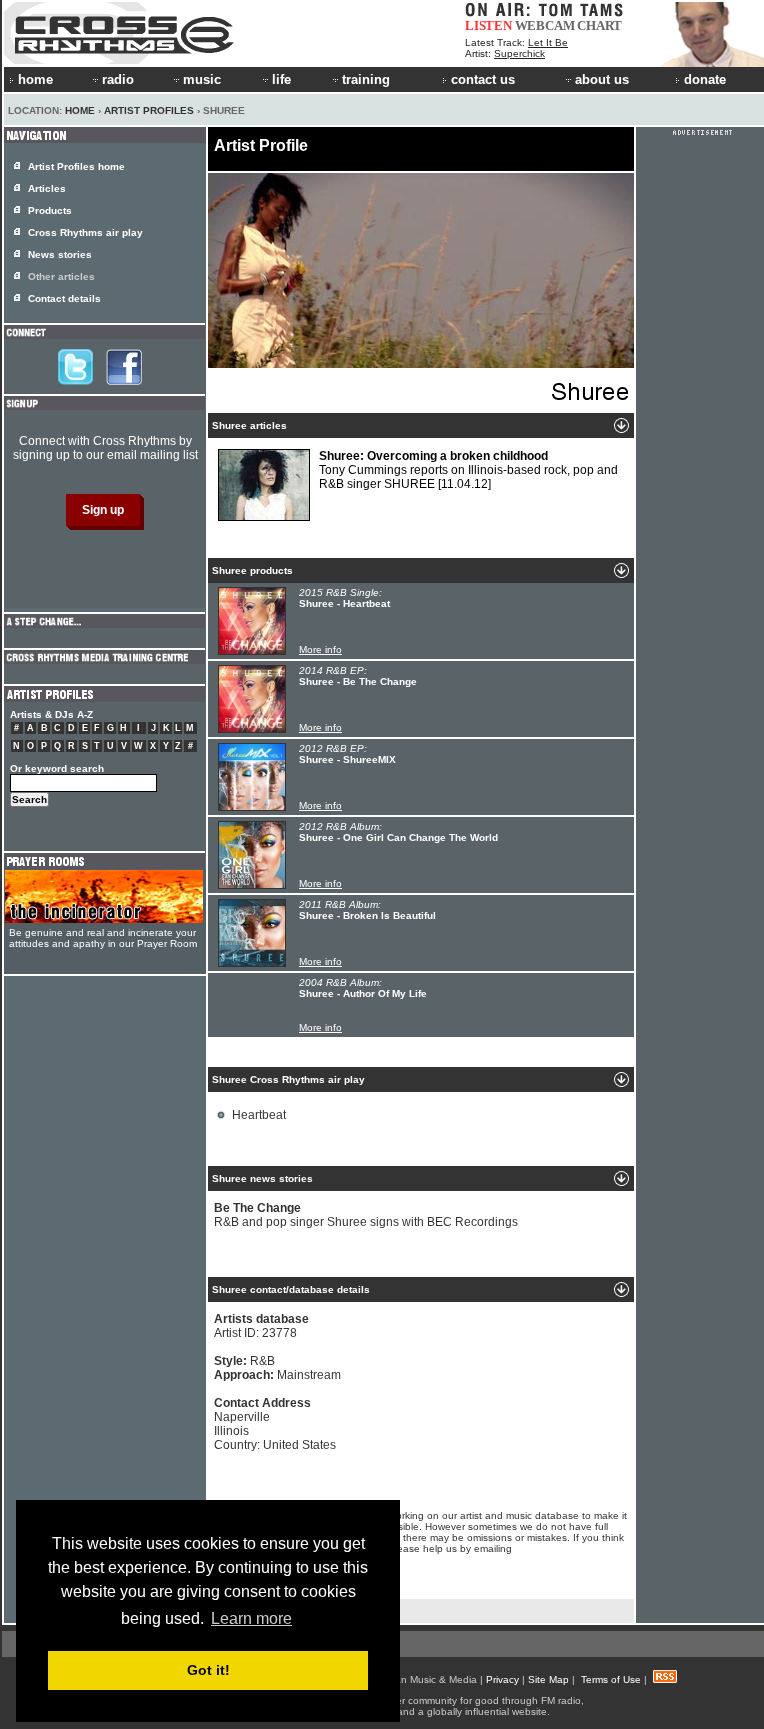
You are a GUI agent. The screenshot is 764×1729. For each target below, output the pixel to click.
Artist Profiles (149, 110)
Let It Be (548, 42)
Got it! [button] (208, 1670)
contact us (483, 79)
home (35, 79)
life (281, 79)
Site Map (548, 1679)
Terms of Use (611, 1679)
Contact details (64, 298)
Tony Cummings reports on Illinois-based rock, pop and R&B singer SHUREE (468, 470)
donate (705, 79)
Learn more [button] (251, 1618)
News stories (60, 254)
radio (118, 79)
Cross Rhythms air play (85, 232)
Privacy (502, 1679)
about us (602, 79)
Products (50, 210)
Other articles (61, 276)
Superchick (519, 53)
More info (320, 649)
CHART (599, 25)
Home (80, 110)
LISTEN (488, 25)
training (366, 79)
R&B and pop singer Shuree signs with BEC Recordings (366, 1215)
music (202, 79)
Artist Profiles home (76, 166)
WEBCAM (545, 25)
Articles (47, 188)
